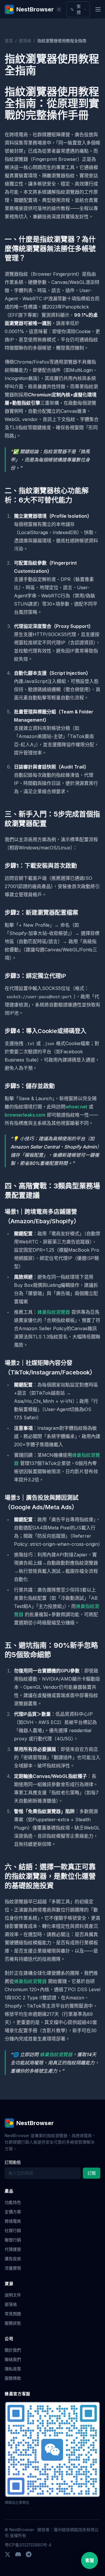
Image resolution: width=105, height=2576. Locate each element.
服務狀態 (13, 2323)
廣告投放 (13, 2259)
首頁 (9, 41)
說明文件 (13, 2295)
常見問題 (13, 2314)
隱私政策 (13, 2369)
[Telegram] (29, 2554)
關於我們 (13, 2350)
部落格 (25, 41)
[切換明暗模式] (59, 9)
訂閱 (92, 2173)
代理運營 (13, 2249)
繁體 (79, 9)
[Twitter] (8, 2554)
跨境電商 (13, 2221)
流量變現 (13, 2268)
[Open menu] (98, 9)
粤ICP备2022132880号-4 (28, 2545)
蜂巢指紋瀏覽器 (54, 1312)
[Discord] (18, 2554)
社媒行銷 (13, 2230)
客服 (90, 2560)
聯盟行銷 (13, 2240)
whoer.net (76, 1107)
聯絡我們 (13, 2359)
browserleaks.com (25, 1115)
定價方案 (13, 2212)
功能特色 (13, 2202)
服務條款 (13, 2378)
